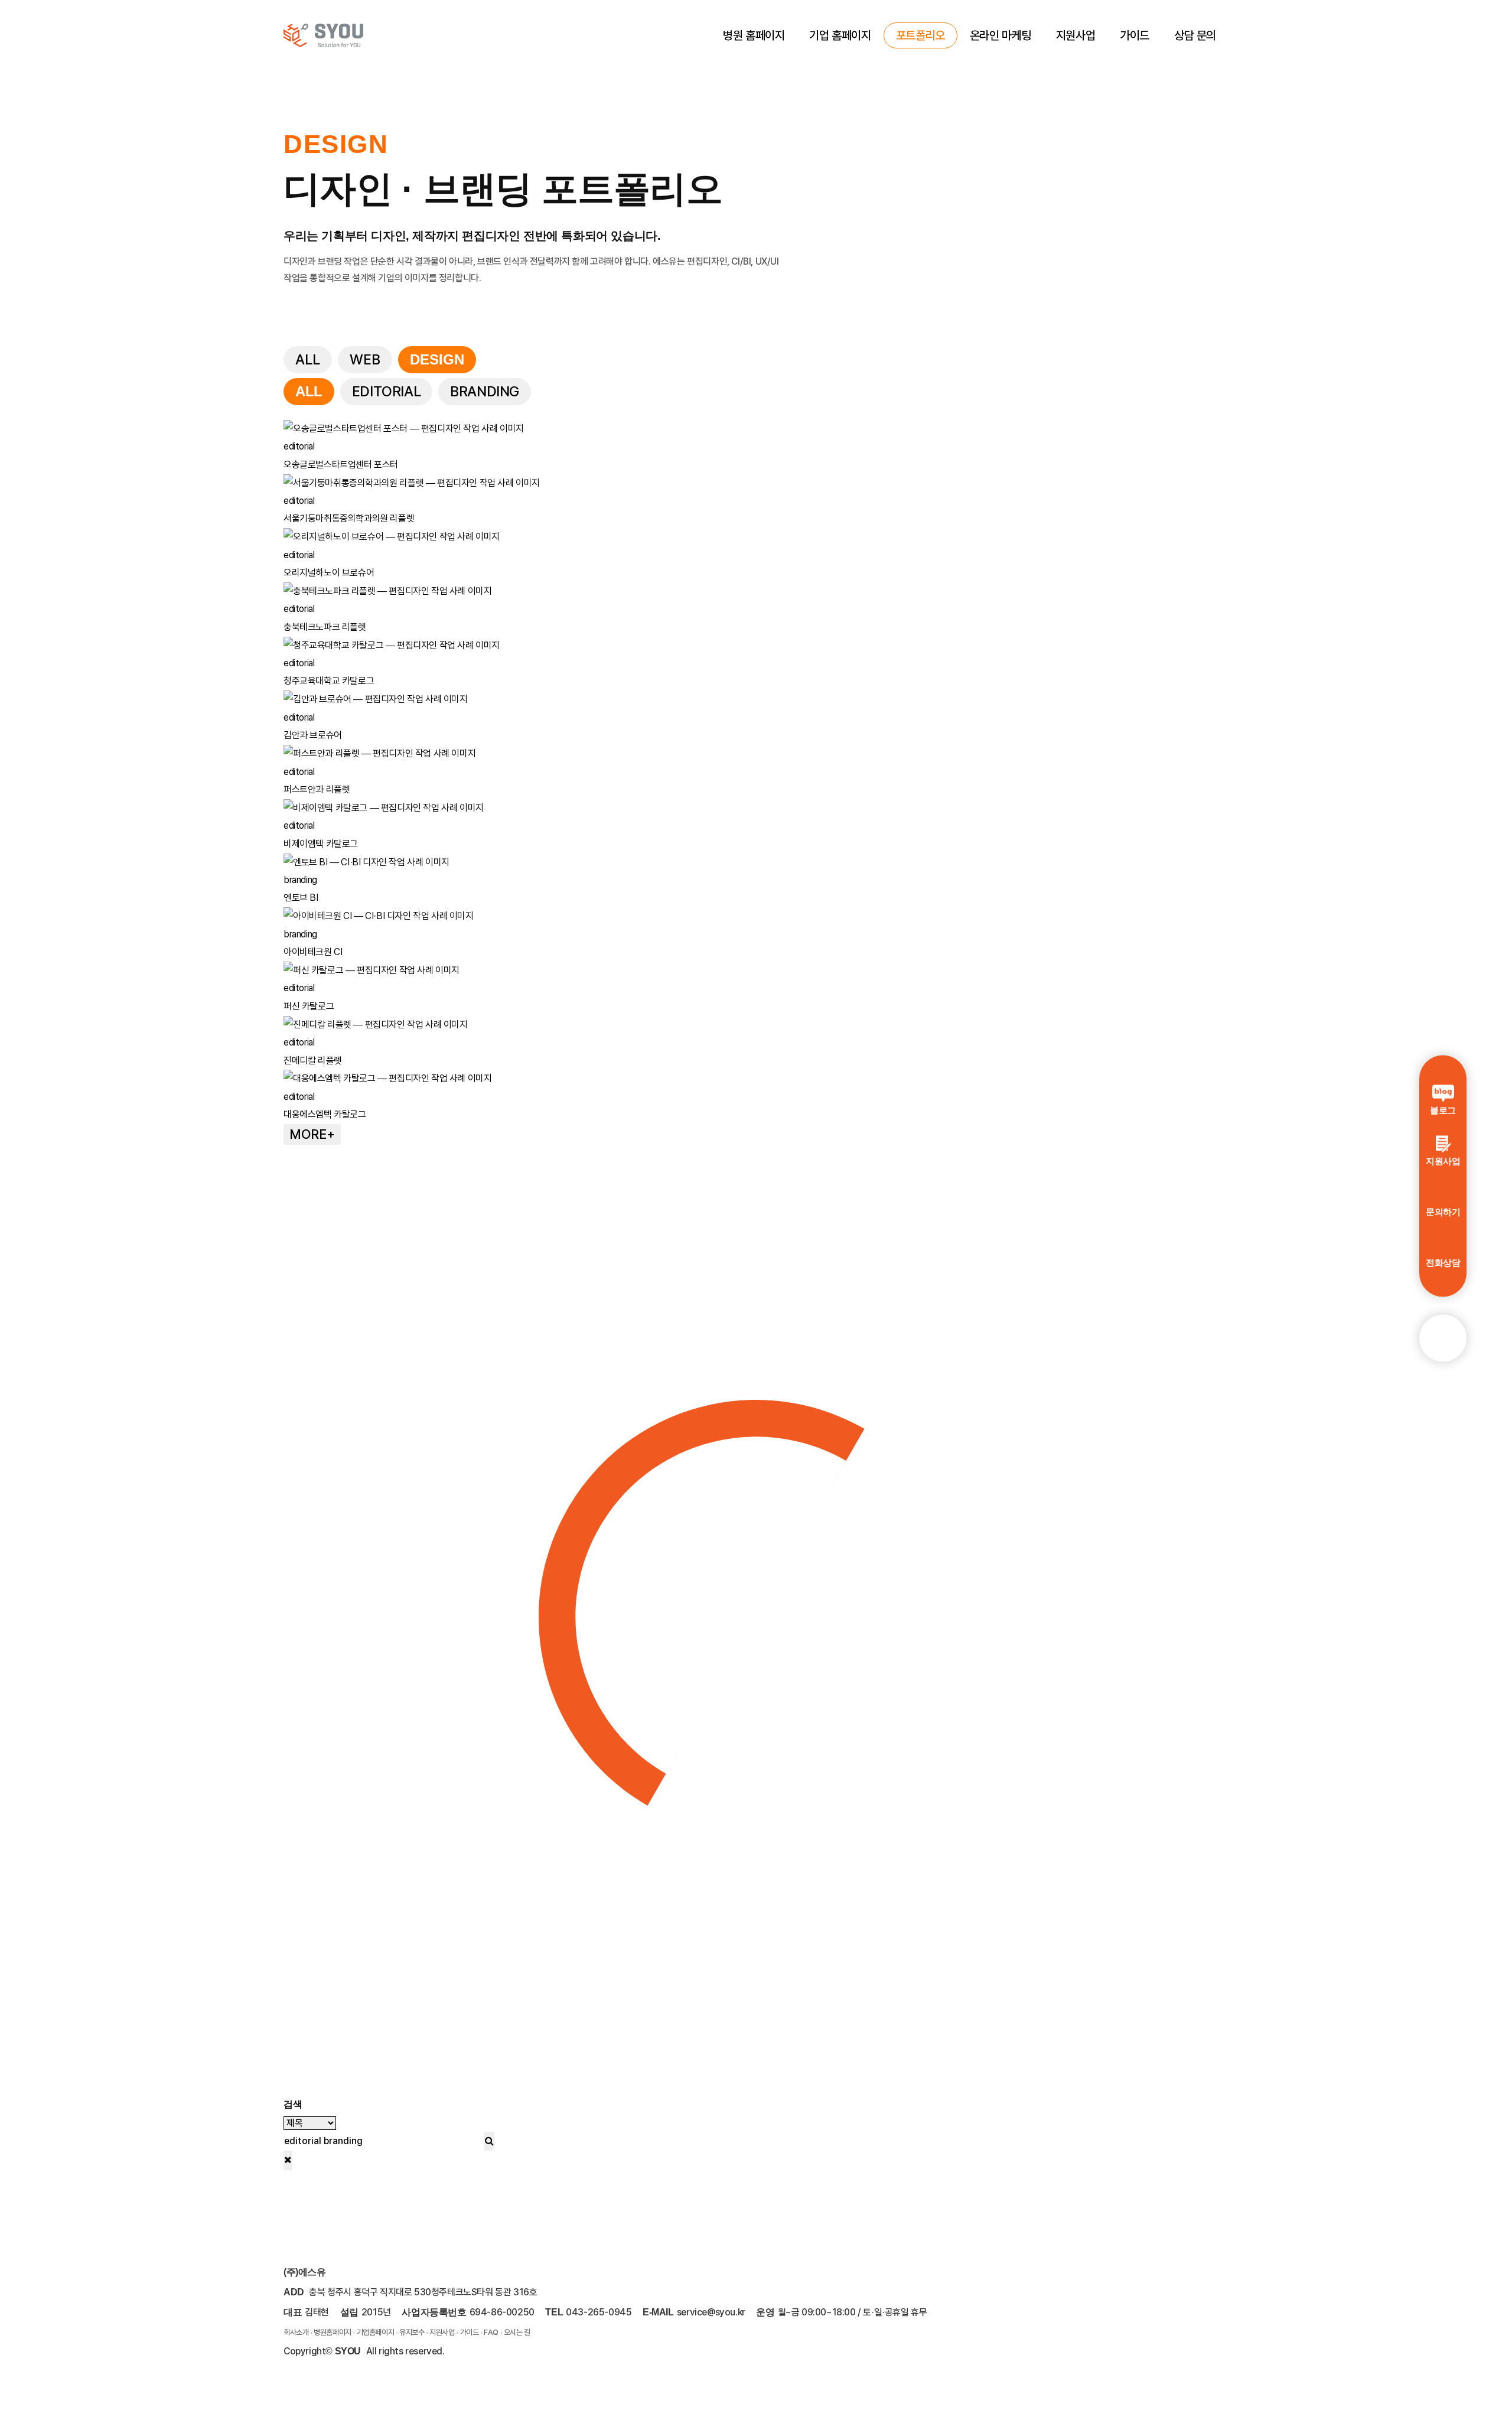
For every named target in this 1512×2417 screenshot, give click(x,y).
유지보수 (412, 2332)
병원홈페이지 (333, 2332)
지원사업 (1076, 35)
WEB (365, 359)
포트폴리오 (920, 35)
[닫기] (288, 2160)
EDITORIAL (386, 391)
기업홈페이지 (376, 2332)
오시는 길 (517, 2332)
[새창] (1215, 2345)
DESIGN (437, 359)
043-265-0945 (599, 2312)
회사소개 (296, 2332)
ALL (308, 359)
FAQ (491, 2332)
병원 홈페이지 (754, 35)
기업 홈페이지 (840, 35)
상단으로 (1443, 1338)
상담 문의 (1195, 35)
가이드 (1135, 35)
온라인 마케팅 (1001, 35)
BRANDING (485, 391)
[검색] (489, 2141)
